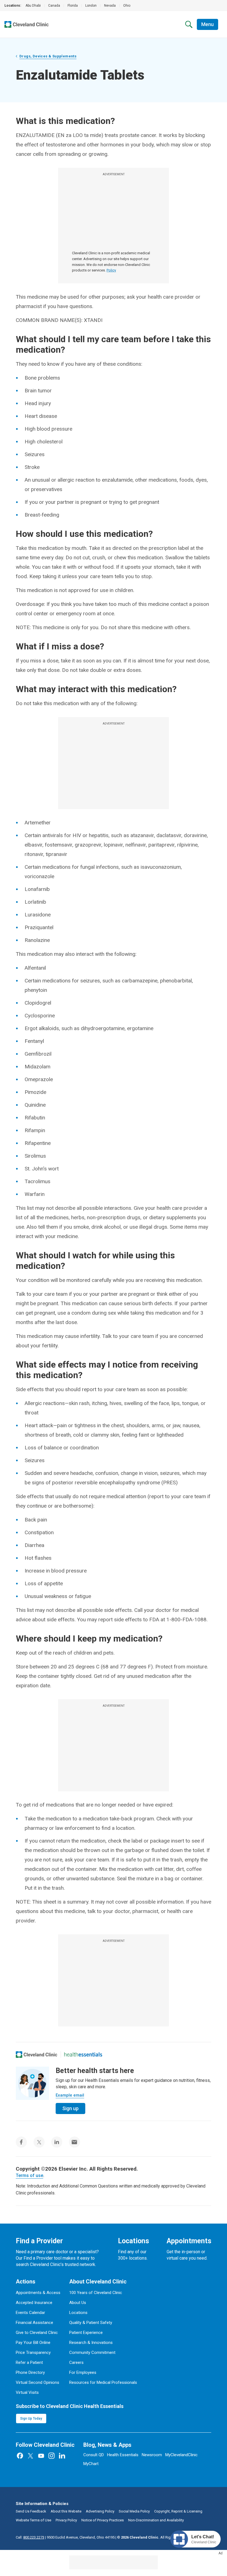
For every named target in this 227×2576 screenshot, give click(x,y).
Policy (111, 270)
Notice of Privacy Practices (103, 2520)
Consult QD (94, 2455)
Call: (30, 2537)
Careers (76, 2362)
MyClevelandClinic (181, 2455)
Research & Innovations (91, 2343)
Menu (207, 24)
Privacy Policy (66, 2520)
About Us (78, 2303)
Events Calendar (30, 2313)
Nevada (110, 6)
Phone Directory (30, 2372)
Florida (73, 6)
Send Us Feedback (31, 2511)
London (91, 6)
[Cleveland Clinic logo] (37, 2054)
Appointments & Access (38, 2293)
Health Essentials (123, 2455)
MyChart (91, 2464)
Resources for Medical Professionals (103, 2382)
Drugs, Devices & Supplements (48, 56)
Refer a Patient (29, 2362)
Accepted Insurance (34, 2303)
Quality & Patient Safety (91, 2323)
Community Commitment (92, 2353)
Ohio (127, 6)
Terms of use (29, 2175)
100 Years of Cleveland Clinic (96, 2293)
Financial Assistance (34, 2323)
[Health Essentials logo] (83, 2054)
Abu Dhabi (33, 6)
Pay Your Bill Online (33, 2343)
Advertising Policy (100, 2511)
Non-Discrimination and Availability (156, 2520)
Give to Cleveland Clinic (37, 2333)
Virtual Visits (27, 2392)
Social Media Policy (134, 2511)
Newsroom (152, 2455)
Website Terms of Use (33, 2520)
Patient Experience (86, 2333)
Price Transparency (33, 2353)
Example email (70, 2095)
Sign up (70, 2108)
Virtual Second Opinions (38, 2382)
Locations (78, 2313)
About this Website (66, 2511)
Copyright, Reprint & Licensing (178, 2511)
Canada (54, 6)
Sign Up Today (31, 2419)
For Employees (83, 2372)
